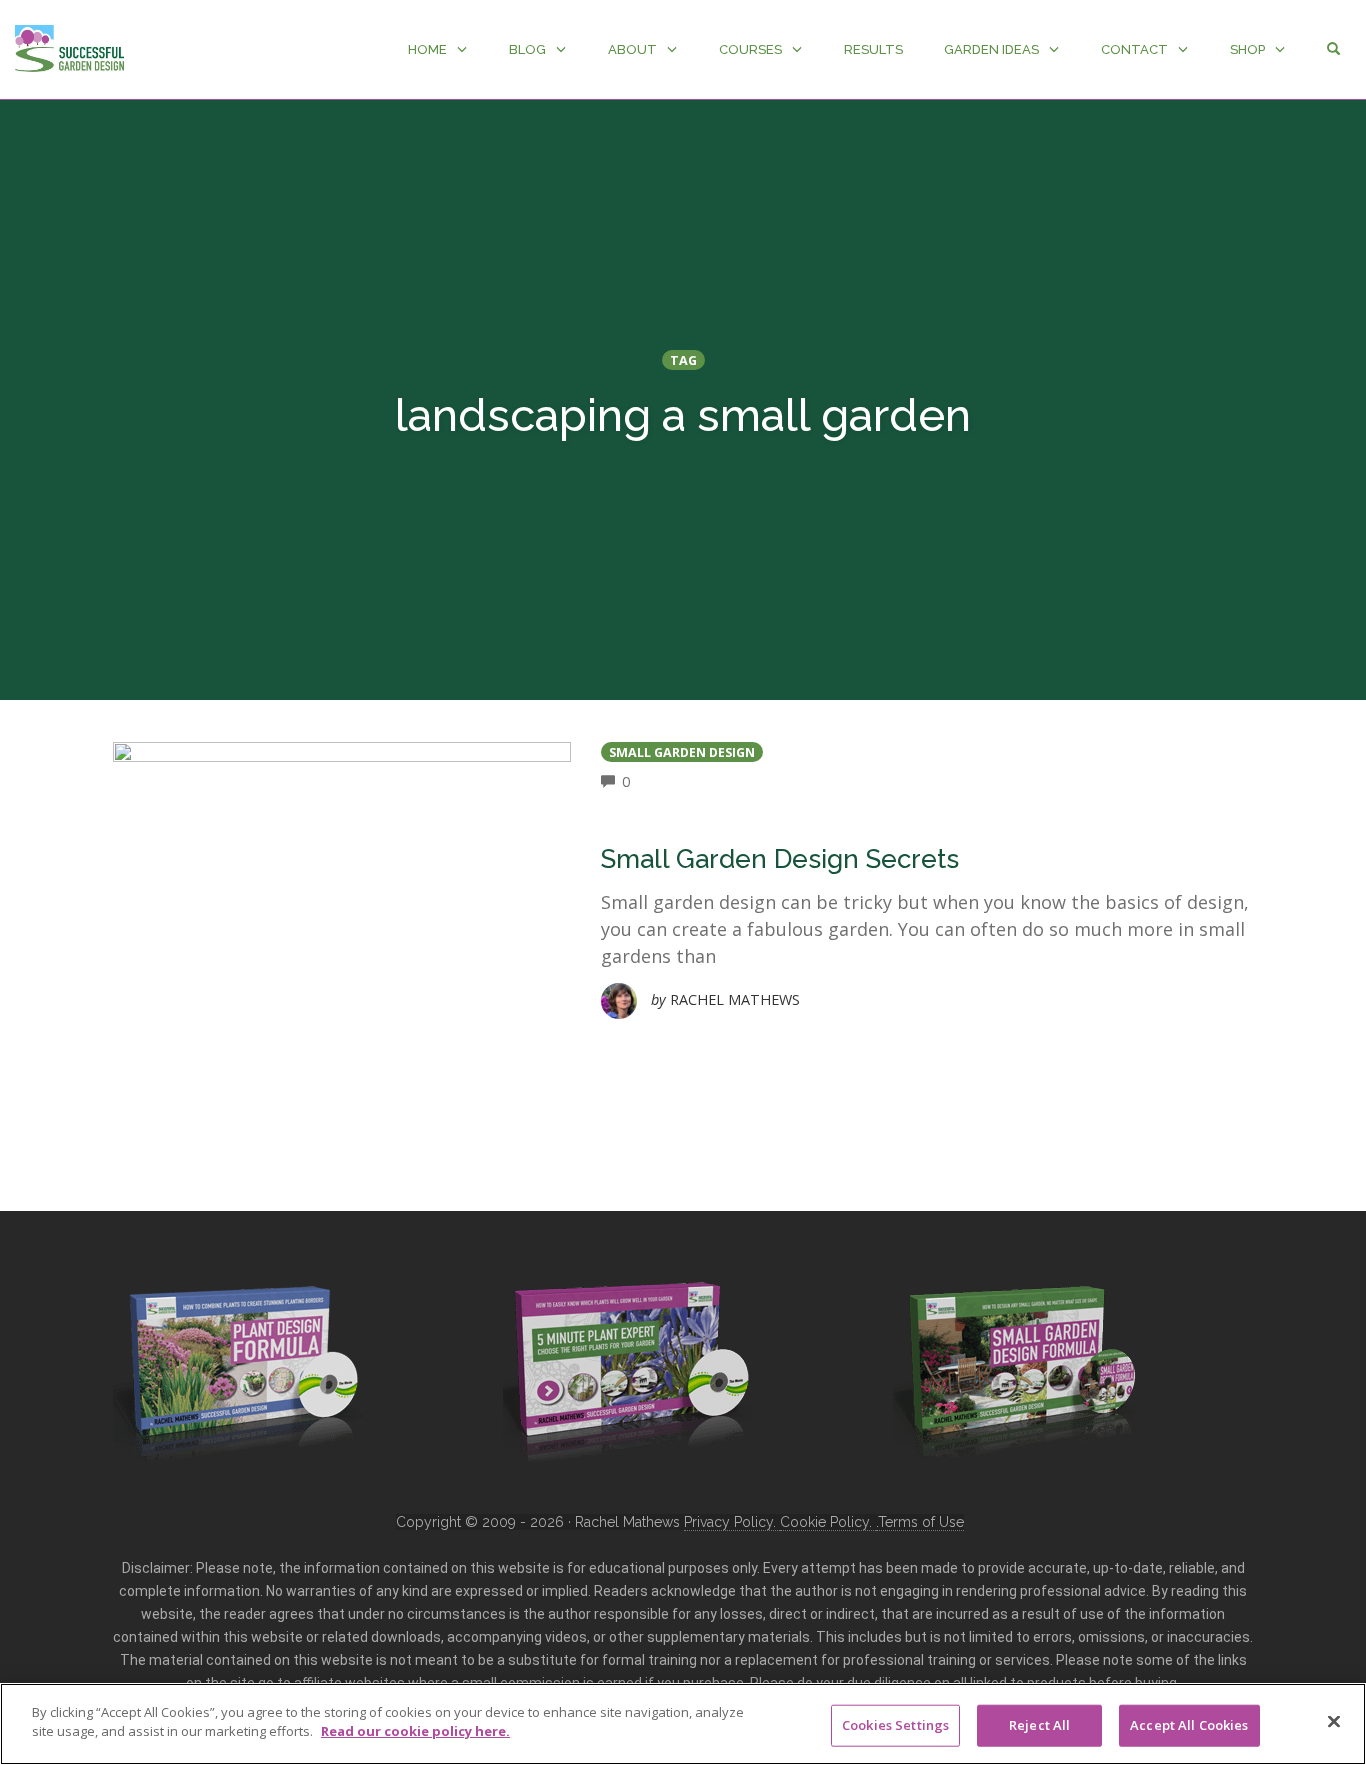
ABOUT (632, 49)
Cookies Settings (895, 1725)
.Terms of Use (920, 1522)
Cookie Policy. (828, 1522)
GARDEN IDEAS (991, 49)
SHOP (1247, 49)
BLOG (527, 49)
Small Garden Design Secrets (780, 859)
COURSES (750, 49)
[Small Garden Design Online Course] (1018, 1367)
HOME (427, 49)
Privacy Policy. (732, 1522)
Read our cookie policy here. (415, 1731)
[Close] (1334, 1721)
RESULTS (873, 49)
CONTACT (1134, 49)
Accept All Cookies (1189, 1725)
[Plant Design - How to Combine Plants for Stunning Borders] (238, 1370)
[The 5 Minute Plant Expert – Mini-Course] (628, 1370)
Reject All (1039, 1725)
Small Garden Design (682, 752)
